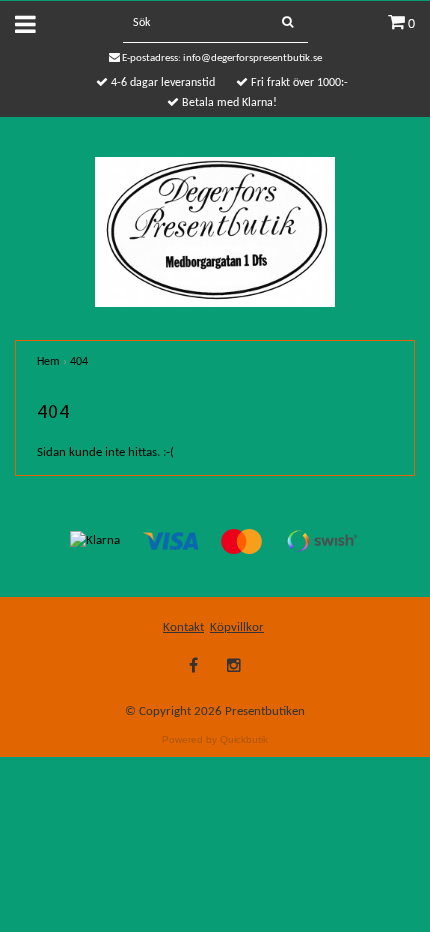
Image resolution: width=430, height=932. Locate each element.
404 (79, 362)
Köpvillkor (237, 627)
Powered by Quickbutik (215, 739)
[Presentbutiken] (215, 231)
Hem (48, 362)
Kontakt (183, 627)
